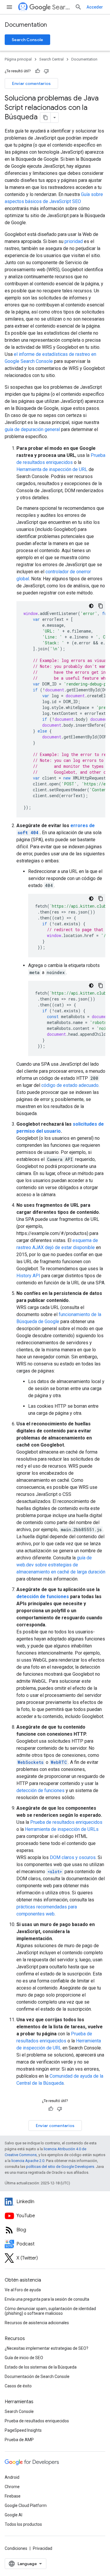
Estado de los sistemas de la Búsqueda (41, 2367)
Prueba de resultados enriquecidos (66, 1822)
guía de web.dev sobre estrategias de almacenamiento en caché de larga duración (61, 1565)
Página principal (18, 59)
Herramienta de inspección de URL (52, 469)
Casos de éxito (18, 2386)
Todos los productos (23, 2524)
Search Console (27, 40)
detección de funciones (43, 1597)
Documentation (26, 25)
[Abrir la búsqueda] (78, 7)
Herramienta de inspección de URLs (62, 1829)
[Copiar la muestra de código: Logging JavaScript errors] (101, 606)
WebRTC (59, 1762)
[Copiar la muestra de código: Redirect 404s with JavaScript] (101, 899)
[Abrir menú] (9, 7)
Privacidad (43, 2548)
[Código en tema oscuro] (91, 606)
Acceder (95, 7)
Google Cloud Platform (26, 2505)
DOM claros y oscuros (73, 1857)
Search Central (61, 7)
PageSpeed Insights (23, 2430)
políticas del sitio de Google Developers (60, 2167)
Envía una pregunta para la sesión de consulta (47, 2299)
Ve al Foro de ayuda (23, 2290)
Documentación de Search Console (37, 2376)
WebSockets (31, 1762)
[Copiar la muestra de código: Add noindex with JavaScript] (101, 986)
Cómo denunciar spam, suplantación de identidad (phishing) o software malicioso (50, 2311)
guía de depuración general (32, 429)
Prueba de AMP (19, 2440)
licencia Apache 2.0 (28, 2161)
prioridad (74, 241)
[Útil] (38, 71)
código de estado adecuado (70, 1085)
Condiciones (16, 2548)
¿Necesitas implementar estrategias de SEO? (46, 2348)
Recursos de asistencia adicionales (37, 2323)
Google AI (13, 2515)
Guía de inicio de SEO (24, 2358)
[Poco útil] (46, 71)
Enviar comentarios (31, 83)
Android (12, 2477)
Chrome (12, 2487)
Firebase (13, 2496)
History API (28, 1276)
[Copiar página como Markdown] (45, 118)
